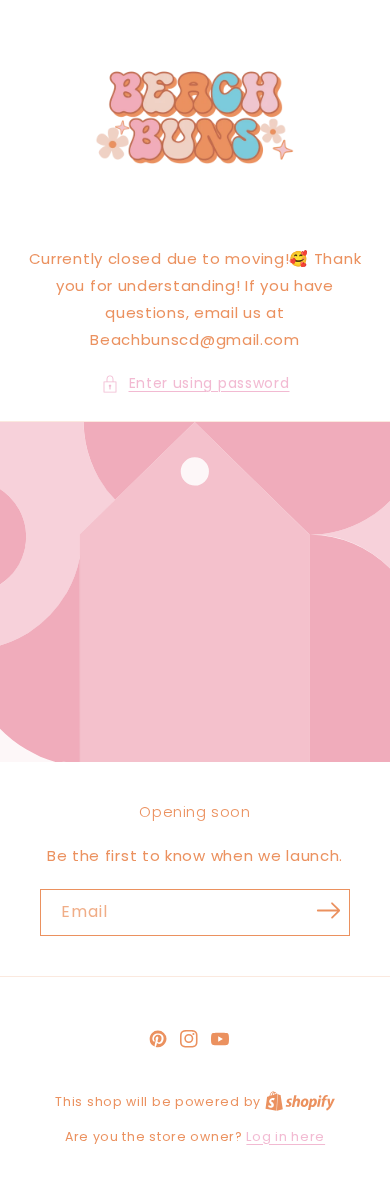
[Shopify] (300, 1101)
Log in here (285, 1136)
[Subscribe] (328, 911)
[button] (195, 383)
